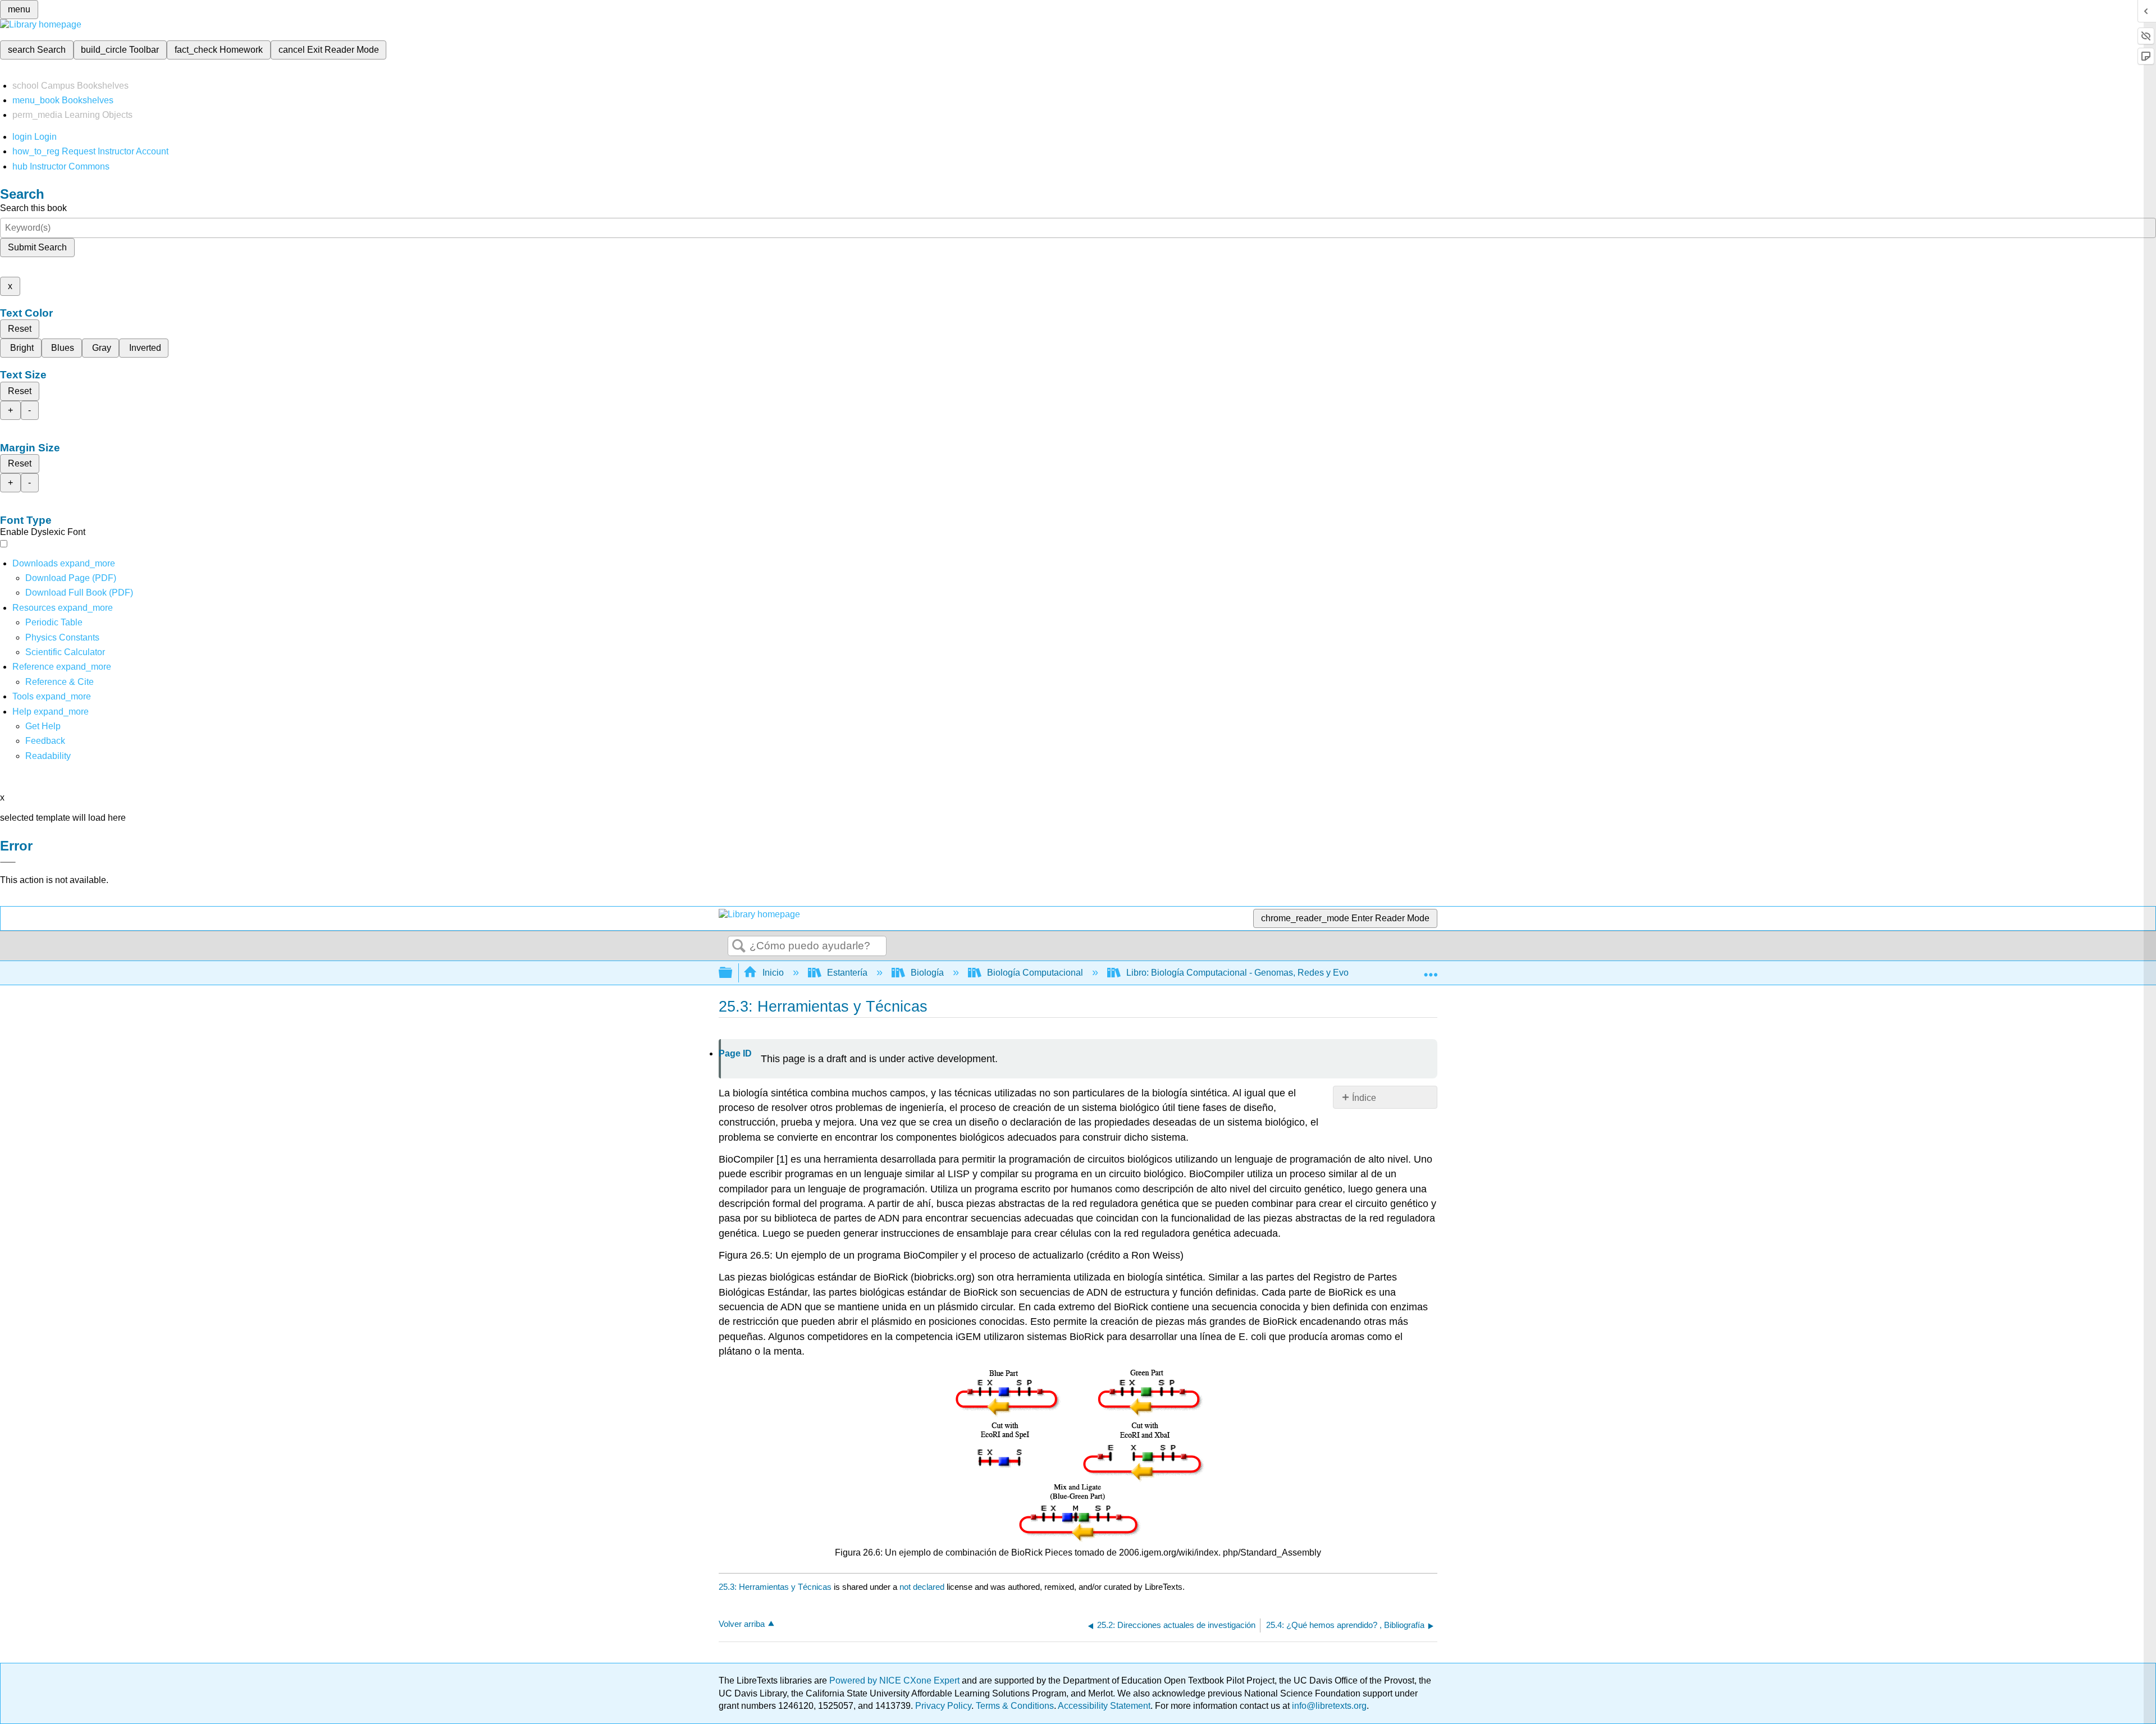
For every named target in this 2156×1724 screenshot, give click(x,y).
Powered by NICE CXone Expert (896, 1680)
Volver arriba (742, 1624)
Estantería (847, 973)
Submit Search (37, 247)
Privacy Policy (943, 1706)
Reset (20, 329)
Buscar (739, 946)
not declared (923, 1587)
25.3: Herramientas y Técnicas (775, 1587)
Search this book (33, 208)
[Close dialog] (8, 862)
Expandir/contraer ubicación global (1431, 970)
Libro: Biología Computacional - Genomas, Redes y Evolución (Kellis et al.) (1275, 973)
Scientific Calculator (65, 652)
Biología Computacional (1035, 973)
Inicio (773, 973)
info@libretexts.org (1328, 1706)
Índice (1364, 1098)
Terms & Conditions (1015, 1706)
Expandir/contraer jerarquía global (733, 973)
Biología (927, 973)
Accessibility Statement (1104, 1706)
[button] (45, 741)
